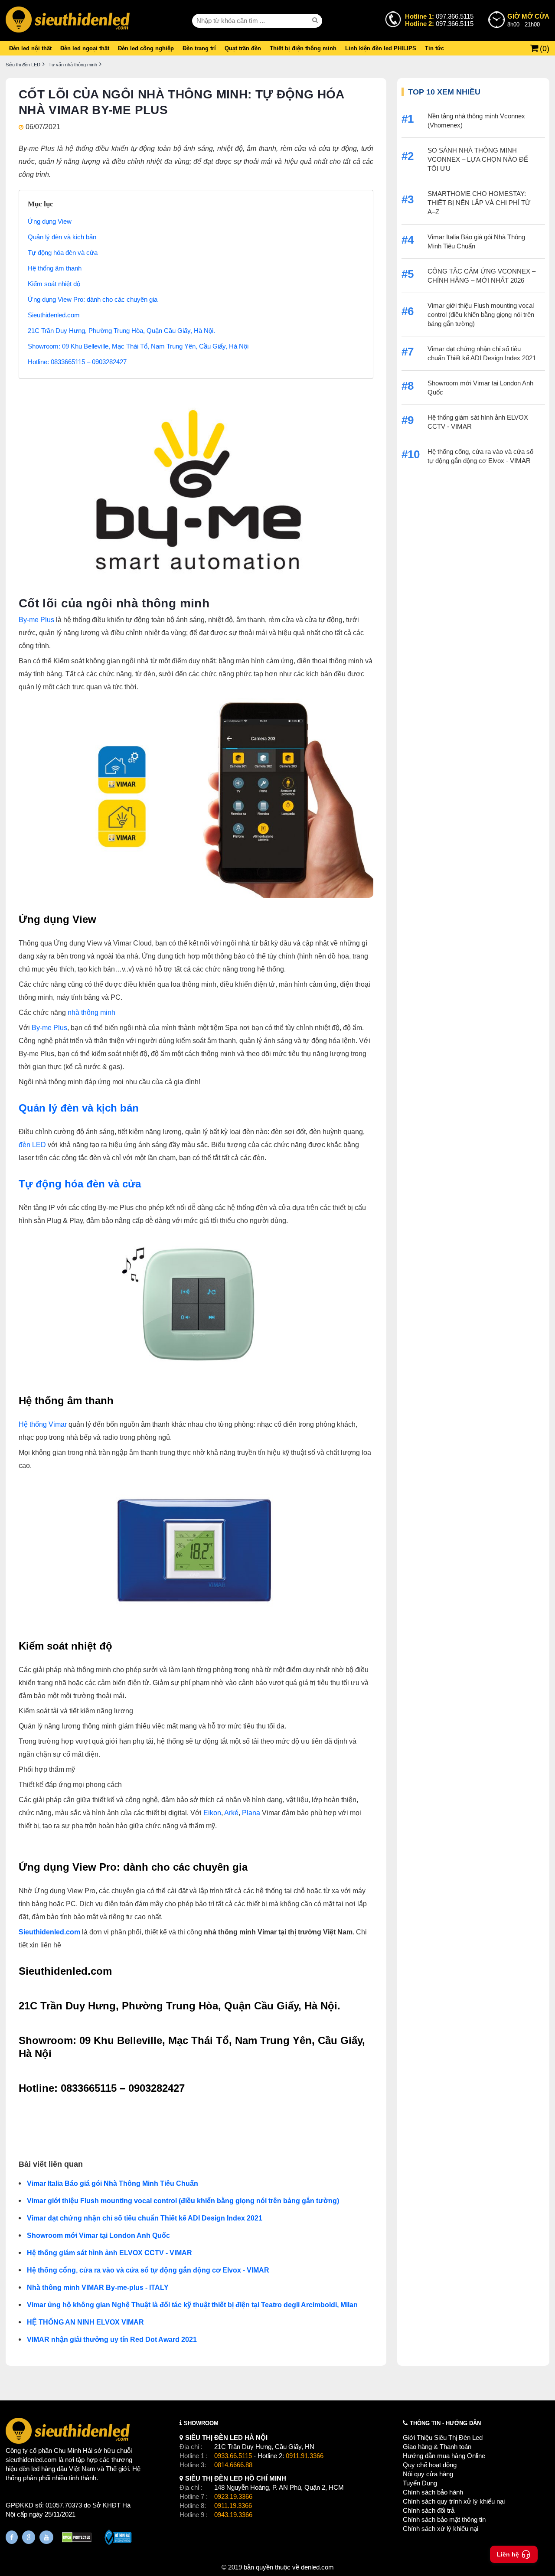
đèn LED (33, 1145)
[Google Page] (29, 2537)
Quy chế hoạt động (430, 2465)
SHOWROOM (201, 2423)
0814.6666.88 (233, 2465)
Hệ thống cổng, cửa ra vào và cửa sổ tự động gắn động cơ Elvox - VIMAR (148, 2270)
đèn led (29, 2469)
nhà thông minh (91, 1012)
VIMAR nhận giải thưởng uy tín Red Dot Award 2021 (112, 2340)
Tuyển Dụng (420, 2483)
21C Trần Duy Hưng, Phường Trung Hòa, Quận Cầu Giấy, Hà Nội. (121, 331)
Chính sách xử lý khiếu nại (441, 2529)
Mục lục (41, 204)
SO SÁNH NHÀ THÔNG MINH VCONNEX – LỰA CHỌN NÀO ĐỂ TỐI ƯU (478, 159)
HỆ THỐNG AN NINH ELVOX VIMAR (85, 2322)
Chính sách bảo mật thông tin (444, 2519)
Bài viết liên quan (51, 2164)
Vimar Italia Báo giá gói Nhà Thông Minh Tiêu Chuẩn (113, 2183)
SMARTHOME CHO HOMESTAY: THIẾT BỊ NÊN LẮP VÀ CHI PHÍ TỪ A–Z (479, 203)
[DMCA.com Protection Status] (77, 2539)
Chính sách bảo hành (433, 2492)
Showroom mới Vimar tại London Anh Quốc (98, 2235)
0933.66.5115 (233, 2456)
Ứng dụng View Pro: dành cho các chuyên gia (93, 299)
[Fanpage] (12, 2537)
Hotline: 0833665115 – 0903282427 (77, 362)
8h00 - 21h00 (528, 20)
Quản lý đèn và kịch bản (62, 237)
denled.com (317, 2567)
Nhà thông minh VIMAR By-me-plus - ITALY (98, 2287)
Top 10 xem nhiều (444, 92)
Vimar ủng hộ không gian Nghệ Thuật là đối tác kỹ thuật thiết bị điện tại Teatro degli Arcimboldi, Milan (193, 2305)
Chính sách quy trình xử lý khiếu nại (454, 2501)
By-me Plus (36, 620)
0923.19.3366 (233, 2496)
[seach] (316, 20)
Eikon (212, 1813)
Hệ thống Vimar (43, 1424)
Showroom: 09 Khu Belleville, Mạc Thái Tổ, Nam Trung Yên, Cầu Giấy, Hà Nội (138, 346)
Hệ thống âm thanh (55, 268)
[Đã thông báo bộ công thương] (118, 2538)
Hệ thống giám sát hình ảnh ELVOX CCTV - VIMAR (109, 2253)
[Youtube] (46, 2537)
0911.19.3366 (233, 2506)
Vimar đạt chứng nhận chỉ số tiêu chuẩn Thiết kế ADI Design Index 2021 (145, 2218)
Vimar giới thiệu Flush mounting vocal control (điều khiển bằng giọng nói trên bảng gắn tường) (183, 2201)
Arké (231, 1813)
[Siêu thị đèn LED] (68, 21)
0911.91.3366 (305, 2456)
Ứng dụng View (50, 221)
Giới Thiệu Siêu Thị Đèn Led (443, 2437)
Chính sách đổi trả (429, 2510)
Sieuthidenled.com (54, 315)
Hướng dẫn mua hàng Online (444, 2456)
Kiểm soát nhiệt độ (54, 284)
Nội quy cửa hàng (428, 2474)
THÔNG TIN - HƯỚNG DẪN (445, 2423)
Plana (252, 1813)
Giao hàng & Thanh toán (437, 2447)
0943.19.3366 (233, 2515)
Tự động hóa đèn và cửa (63, 253)
